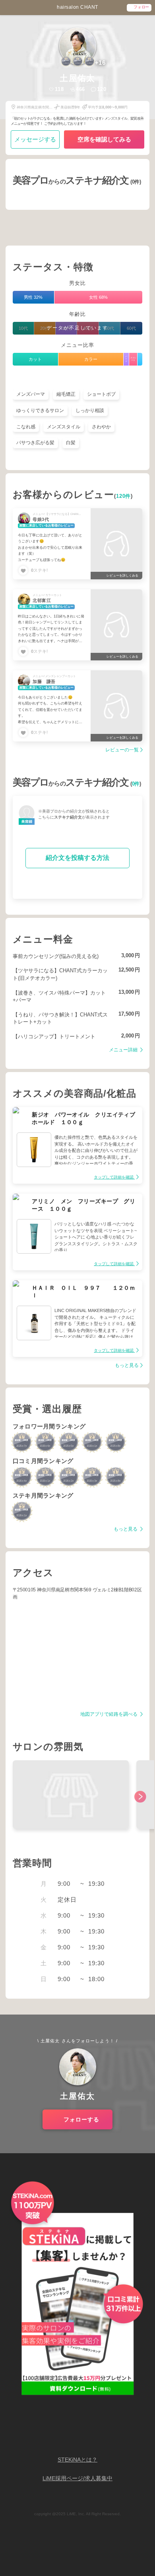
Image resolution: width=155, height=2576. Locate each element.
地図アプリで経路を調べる (109, 1714)
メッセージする (35, 139)
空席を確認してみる (104, 139)
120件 (123, 496)
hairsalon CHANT (77, 7)
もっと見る (127, 1365)
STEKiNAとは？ (77, 2460)
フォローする (81, 2119)
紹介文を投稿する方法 (77, 858)
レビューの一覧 (122, 750)
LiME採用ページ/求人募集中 (77, 2478)
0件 (136, 784)
